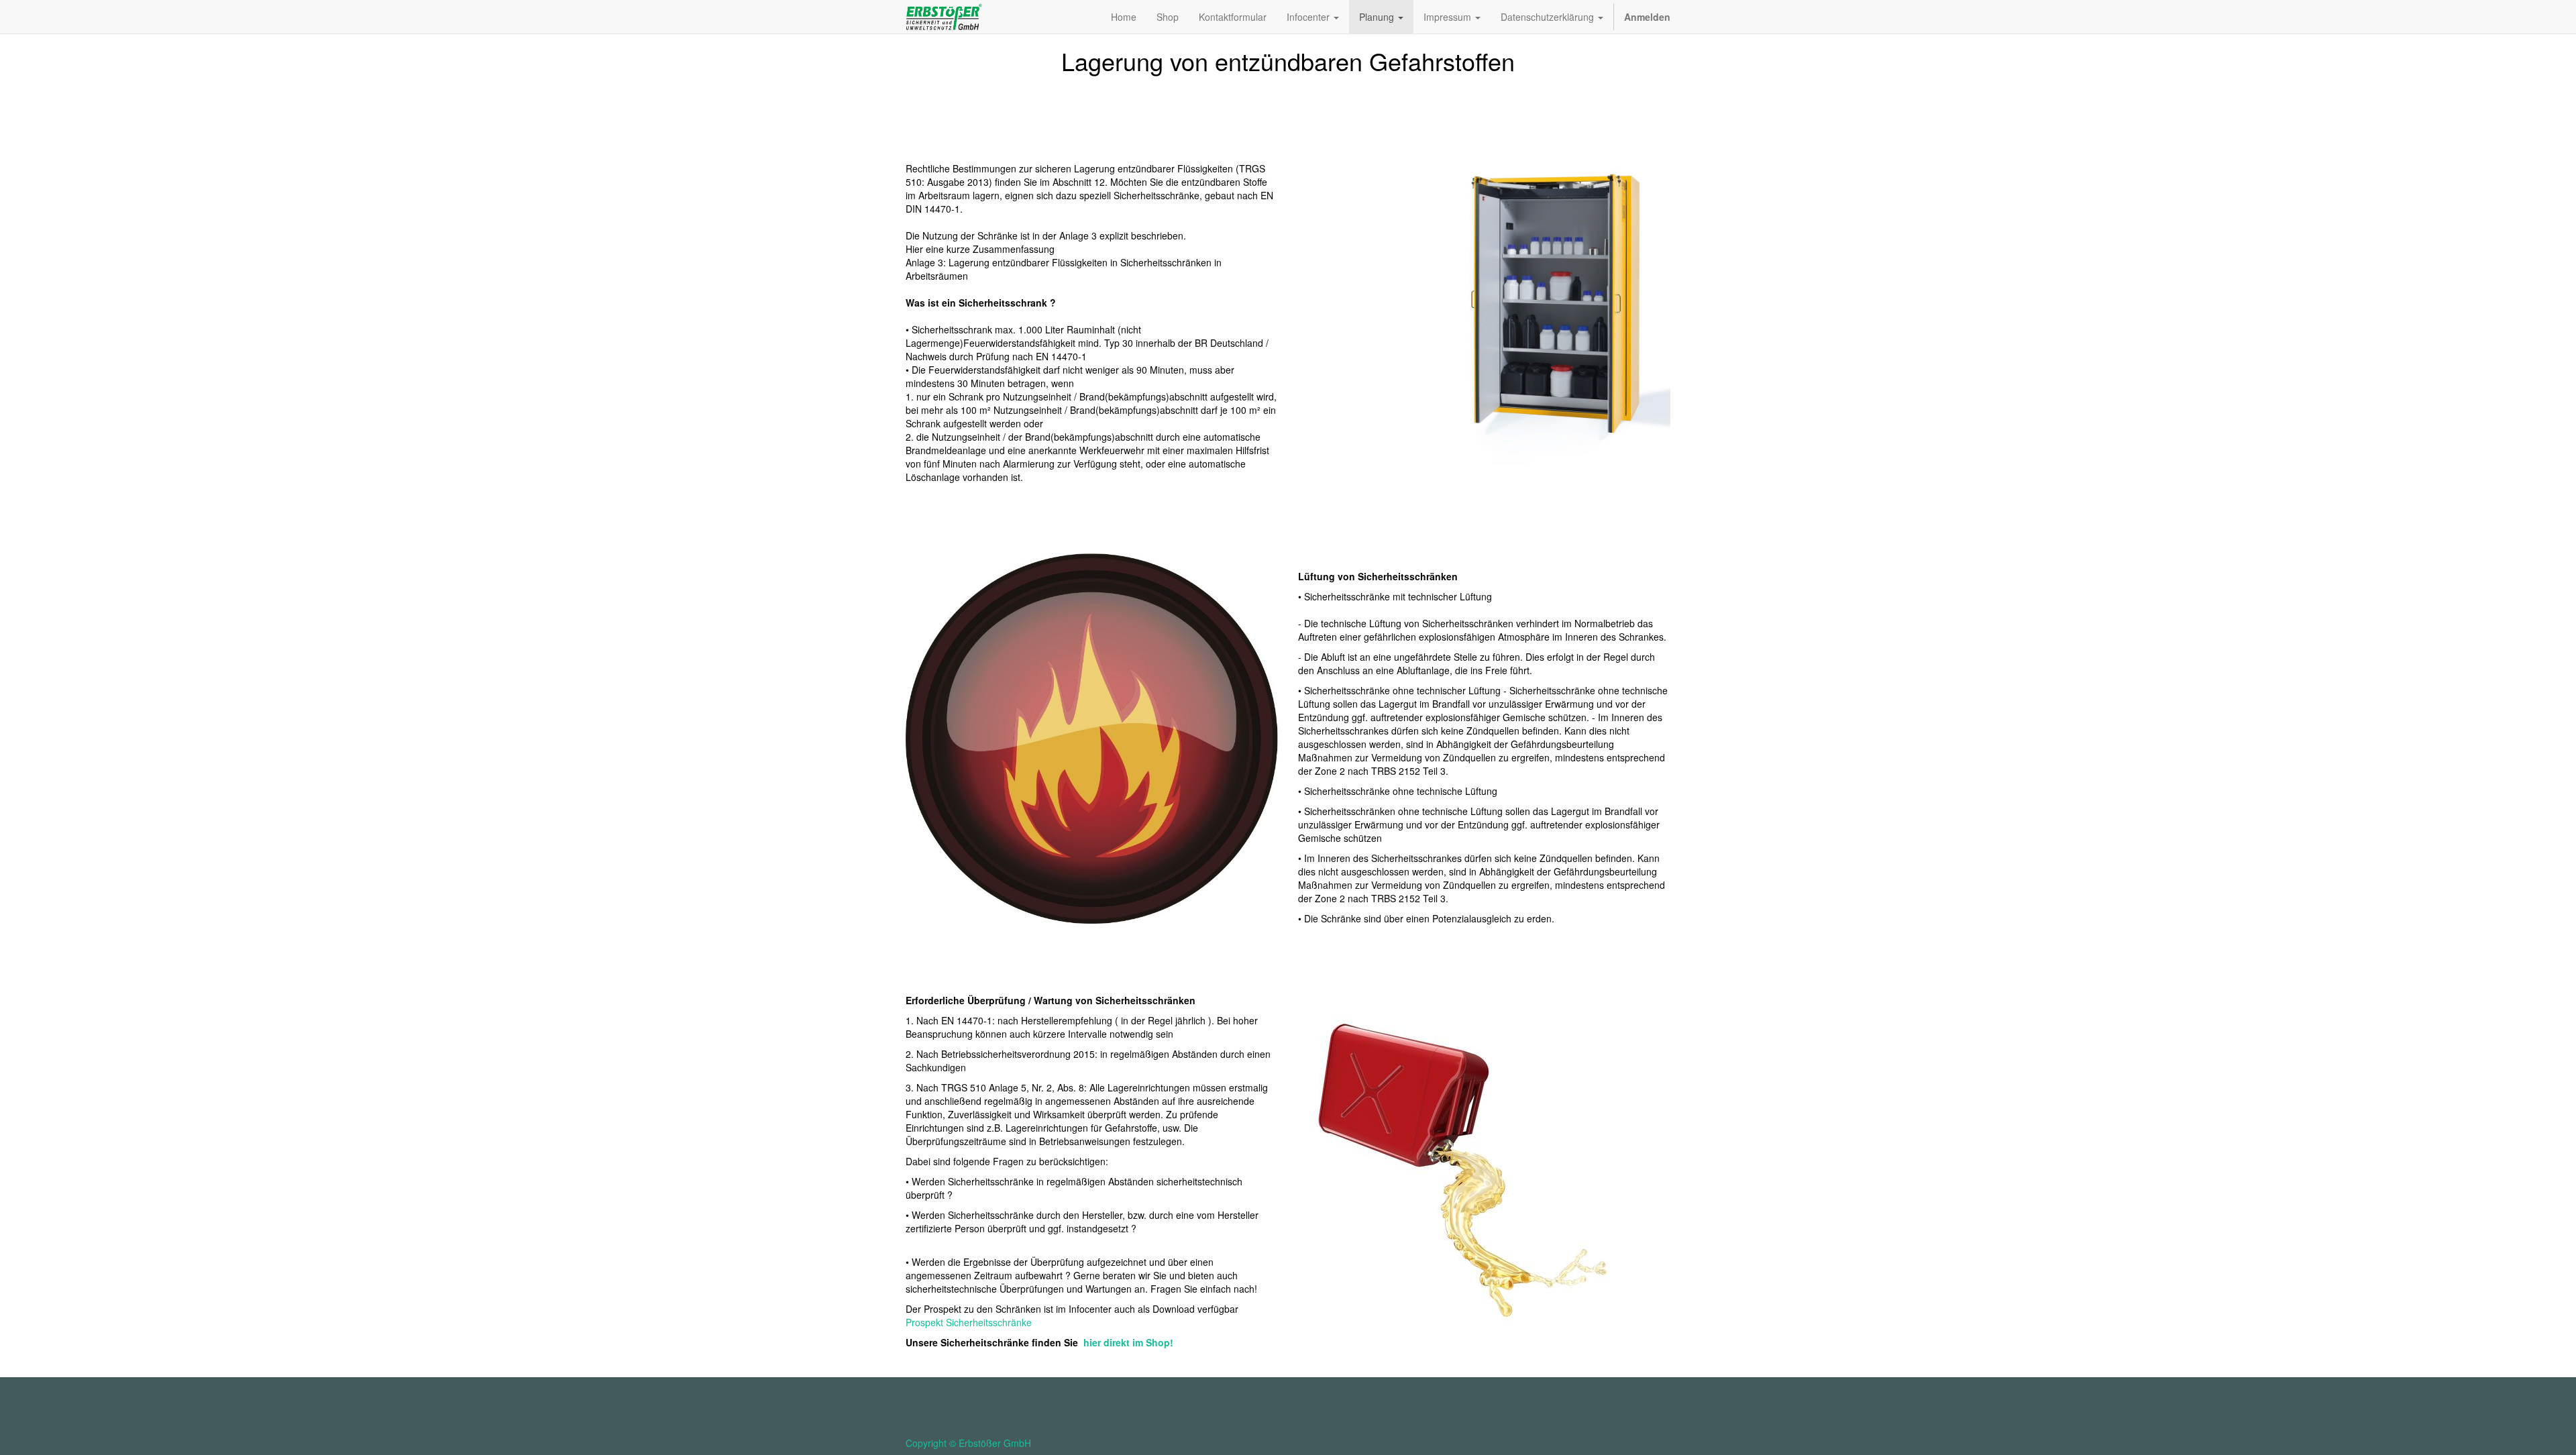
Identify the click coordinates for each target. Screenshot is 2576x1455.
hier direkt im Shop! (1128, 1342)
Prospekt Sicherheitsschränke (969, 1322)
